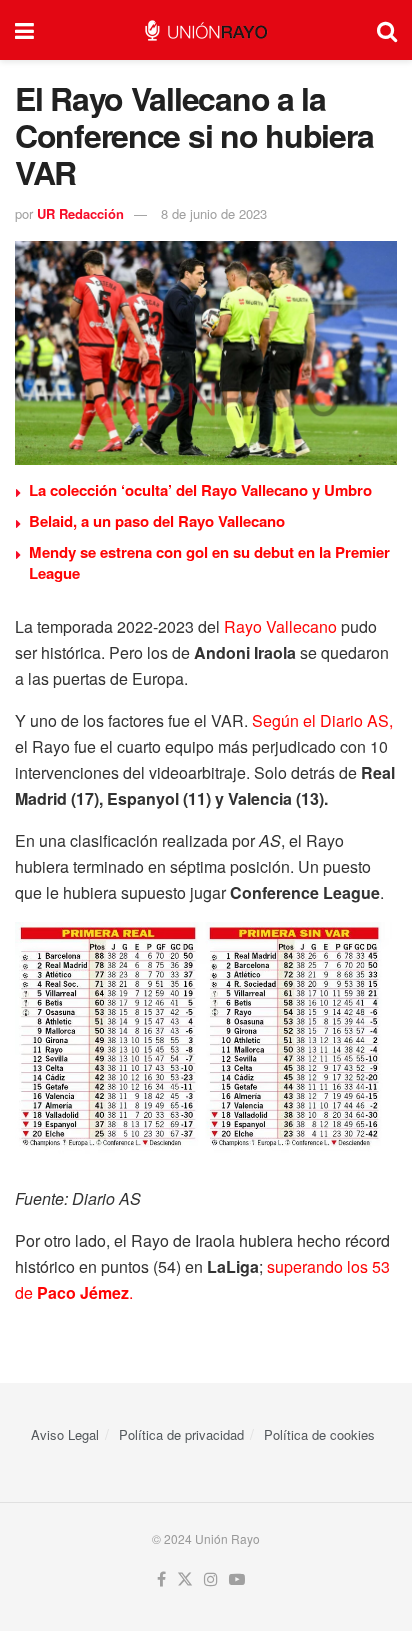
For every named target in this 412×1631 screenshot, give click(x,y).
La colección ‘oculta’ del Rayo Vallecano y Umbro (200, 490)
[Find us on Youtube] (237, 1579)
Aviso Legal (65, 1434)
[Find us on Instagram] (211, 1579)
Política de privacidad (181, 1434)
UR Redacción (80, 213)
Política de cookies (319, 1434)
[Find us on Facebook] (161, 1579)
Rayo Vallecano (280, 626)
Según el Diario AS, (322, 720)
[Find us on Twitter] (185, 1579)
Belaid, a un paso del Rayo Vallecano (157, 521)
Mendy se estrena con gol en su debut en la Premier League (209, 562)
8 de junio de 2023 (214, 213)
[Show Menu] (24, 30)
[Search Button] (387, 30)
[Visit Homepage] (205, 30)
